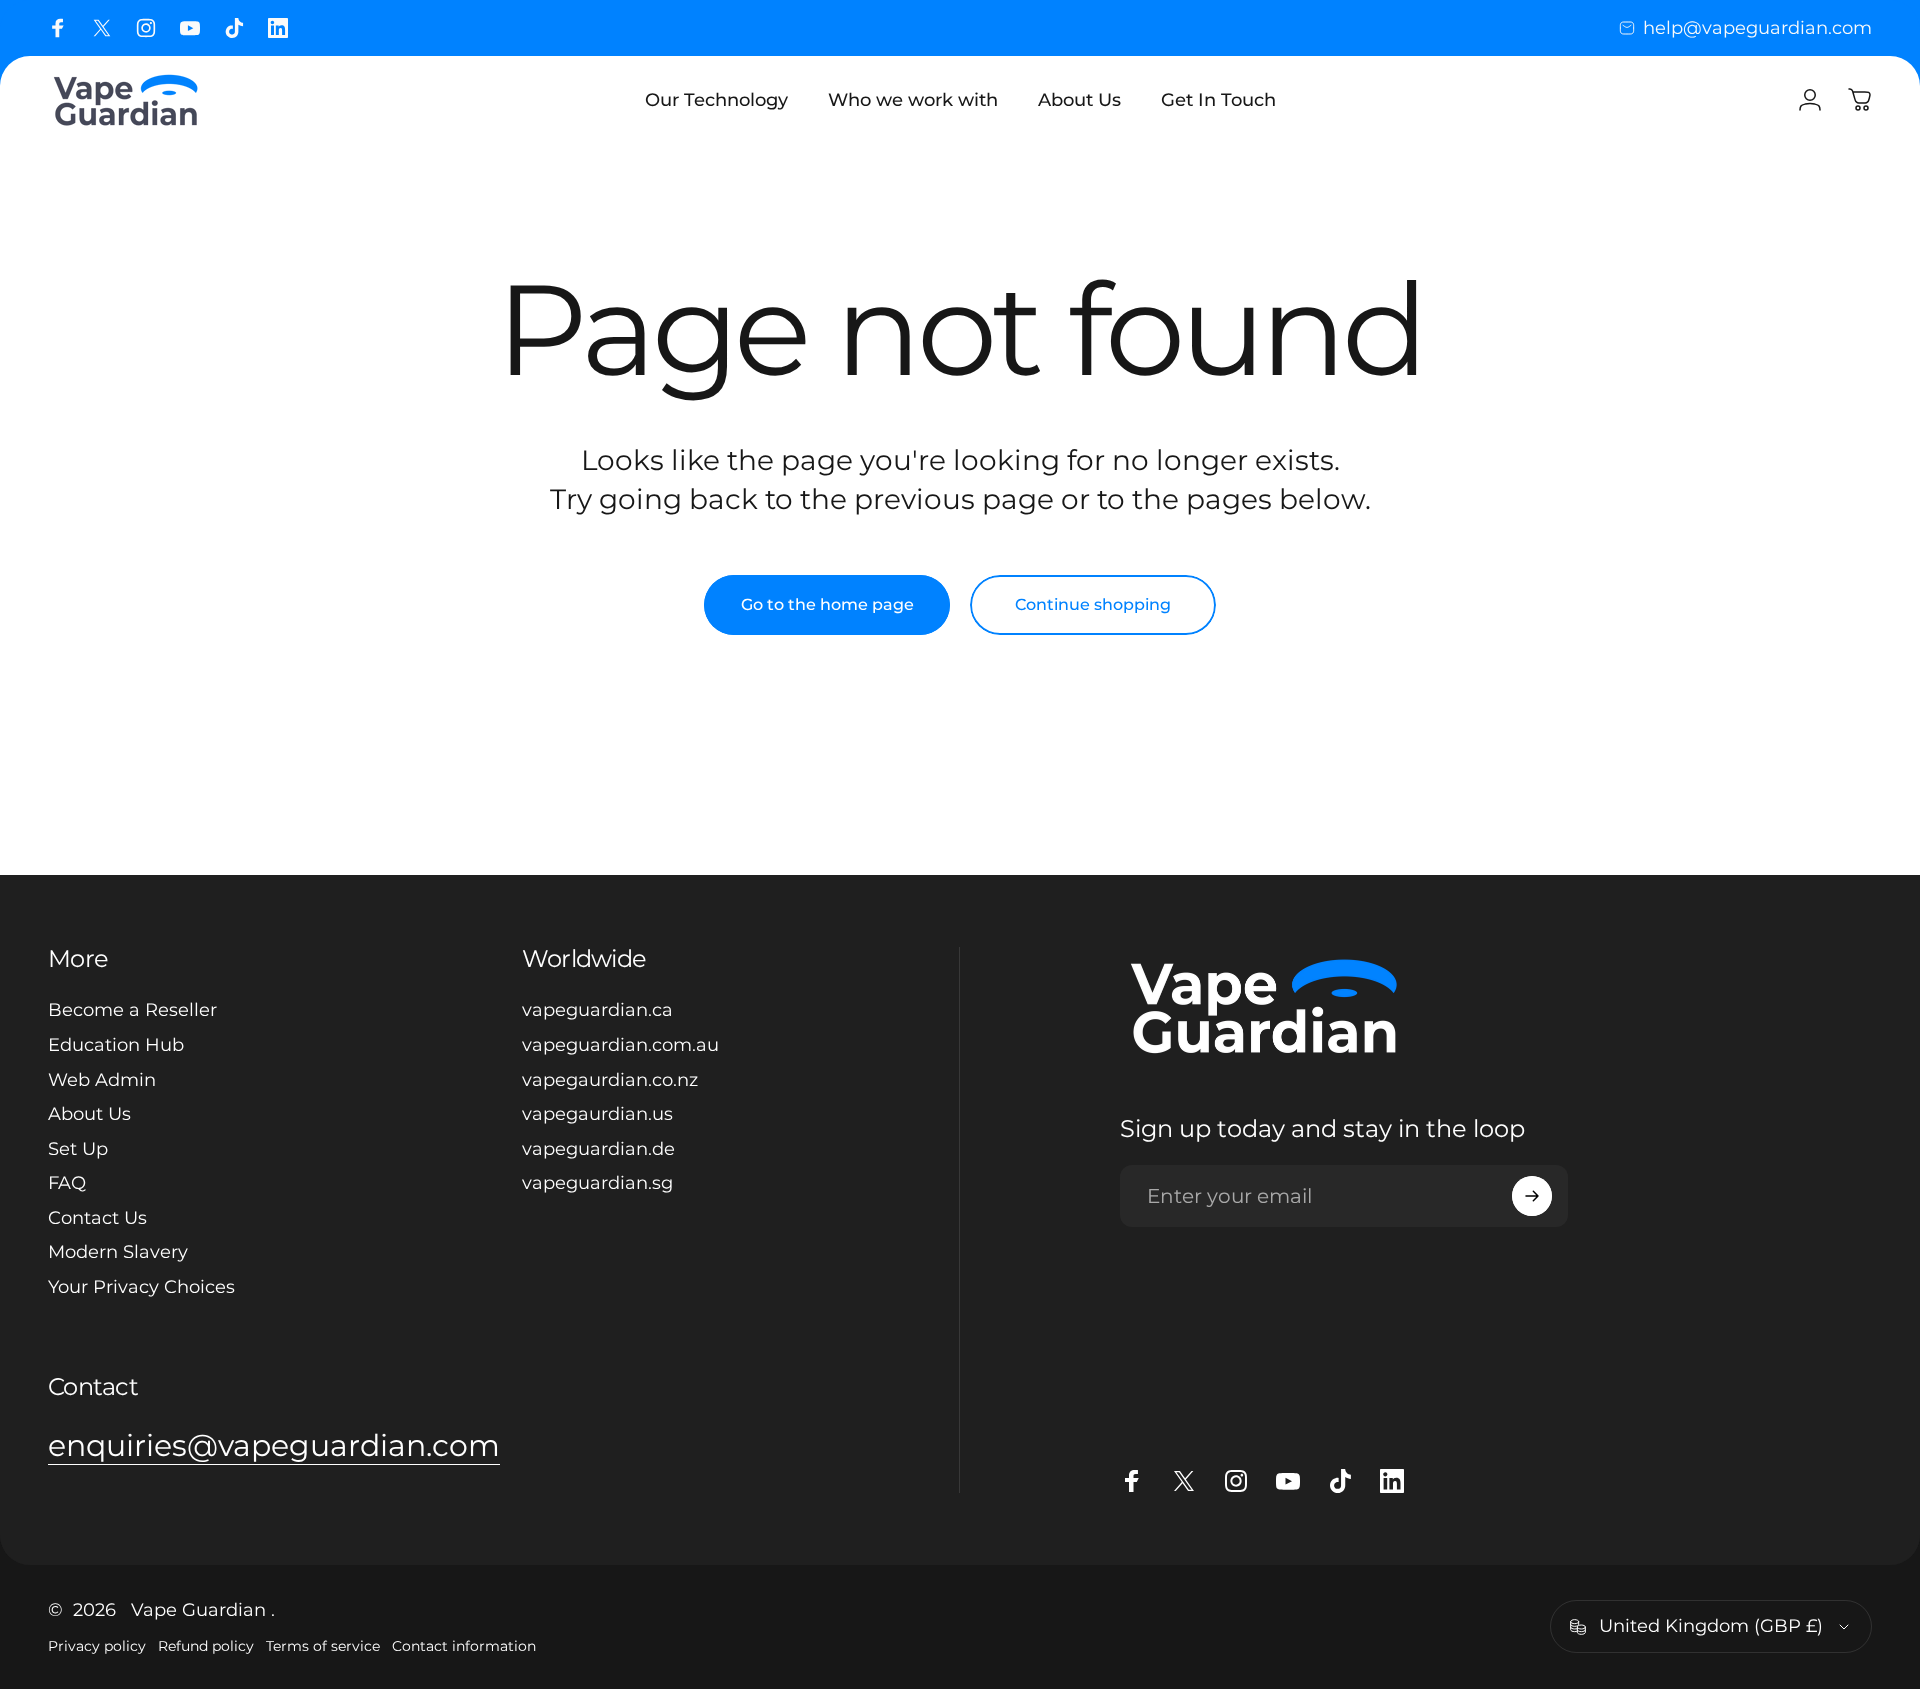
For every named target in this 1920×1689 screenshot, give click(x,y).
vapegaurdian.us (597, 1114)
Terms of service (323, 1646)
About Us (89, 1114)
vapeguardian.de (598, 1149)
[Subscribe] (1532, 1196)
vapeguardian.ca (597, 1010)
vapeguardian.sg (597, 1183)
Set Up (78, 1149)
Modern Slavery (118, 1252)
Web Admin (102, 1080)
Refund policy (206, 1646)
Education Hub (116, 1045)
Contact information (464, 1646)
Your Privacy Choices (141, 1287)
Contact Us (97, 1218)
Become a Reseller (132, 1010)
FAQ (67, 1183)
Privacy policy (97, 1646)
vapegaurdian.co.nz (610, 1080)
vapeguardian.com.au (620, 1045)
